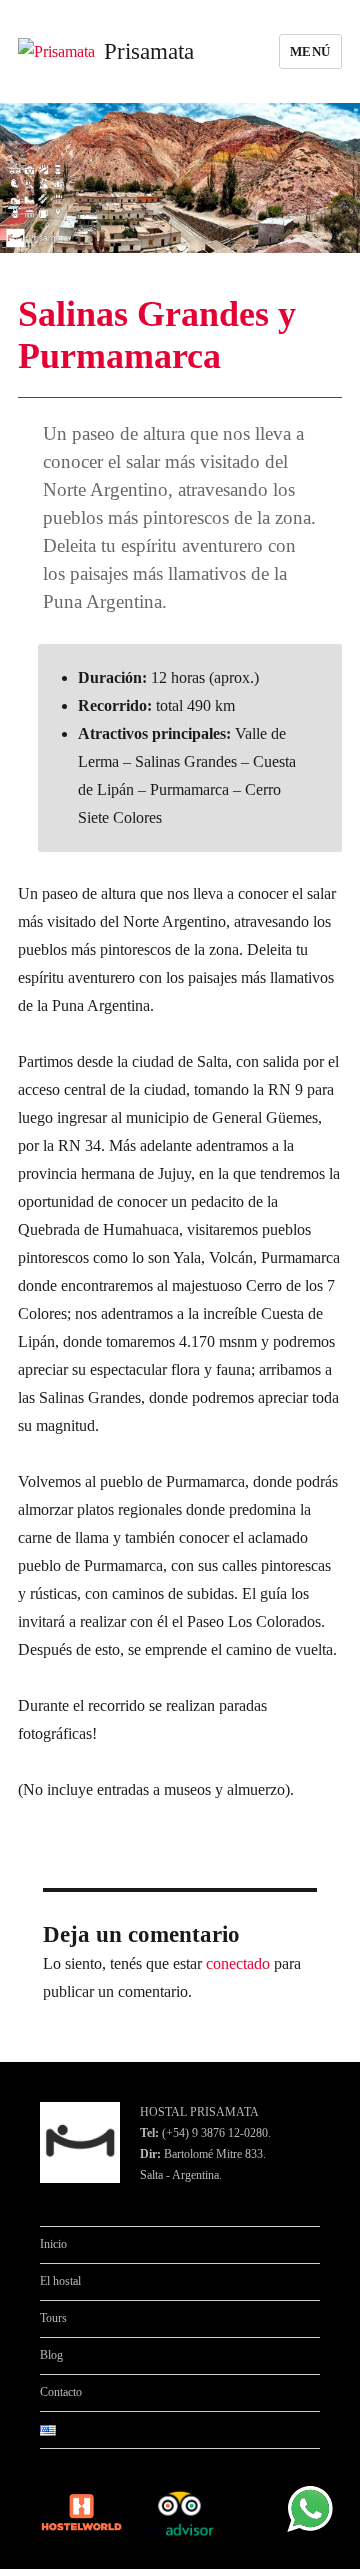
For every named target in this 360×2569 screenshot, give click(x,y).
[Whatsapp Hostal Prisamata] (310, 2507)
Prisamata (149, 51)
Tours (53, 2318)
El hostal (60, 2281)
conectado (238, 1963)
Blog (51, 2355)
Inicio (53, 2244)
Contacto (61, 2392)
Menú (310, 51)
